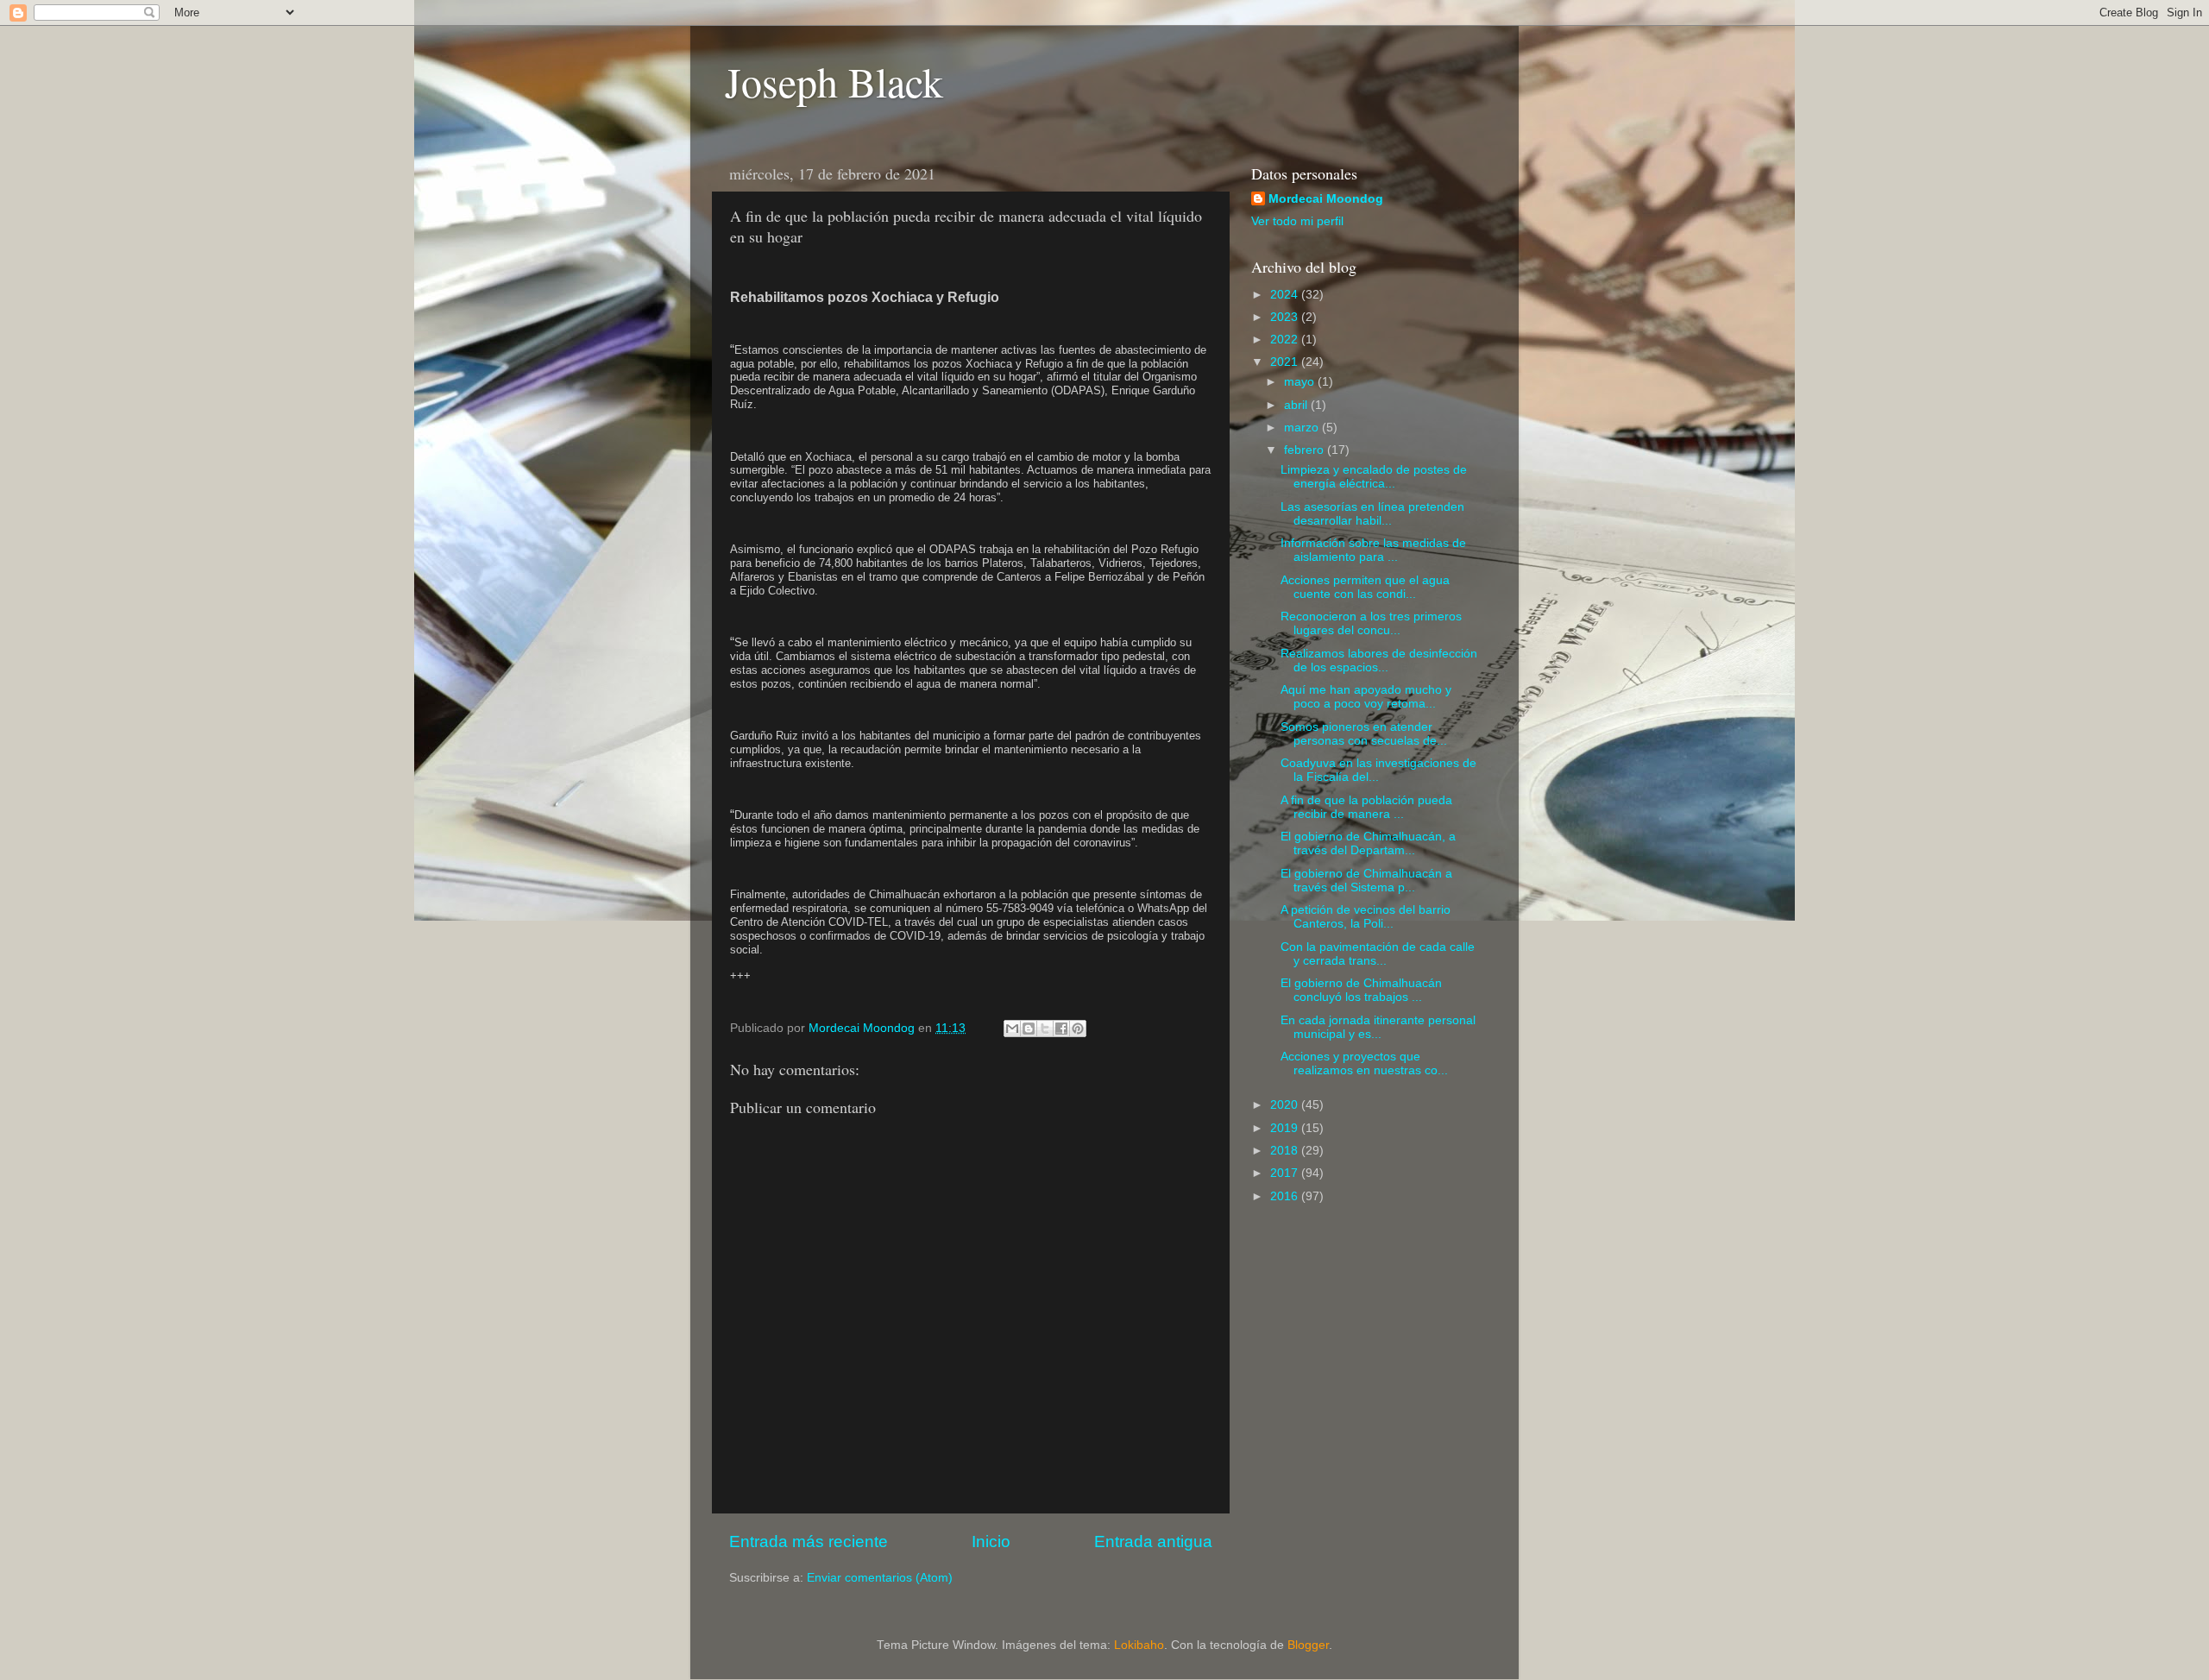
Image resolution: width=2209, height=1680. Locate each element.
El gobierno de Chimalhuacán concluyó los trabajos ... (1361, 990)
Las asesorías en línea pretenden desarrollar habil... (1372, 514)
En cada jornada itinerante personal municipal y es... (1378, 1027)
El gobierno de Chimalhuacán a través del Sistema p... (1366, 881)
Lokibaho (1139, 1645)
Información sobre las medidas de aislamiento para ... (1373, 550)
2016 (1286, 1196)
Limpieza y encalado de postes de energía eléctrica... (1374, 477)
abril (1297, 405)
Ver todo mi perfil (1297, 221)
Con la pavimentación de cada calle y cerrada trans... (1378, 954)
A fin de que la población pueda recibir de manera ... (1366, 807)
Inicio (991, 1542)
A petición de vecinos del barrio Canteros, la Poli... (1366, 917)
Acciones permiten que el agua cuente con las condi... (1365, 587)
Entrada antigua (1153, 1542)
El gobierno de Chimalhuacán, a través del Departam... (1368, 843)
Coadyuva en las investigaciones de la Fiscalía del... (1378, 770)
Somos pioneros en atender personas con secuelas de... (1364, 734)
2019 (1286, 1128)
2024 (1286, 295)
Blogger (1308, 1645)
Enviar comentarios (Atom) (880, 1578)
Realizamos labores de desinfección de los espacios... (1379, 661)
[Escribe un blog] (1029, 1029)
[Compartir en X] (1045, 1029)
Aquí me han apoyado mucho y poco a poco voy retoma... (1366, 697)
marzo (1303, 428)
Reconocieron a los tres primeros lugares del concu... (1371, 623)
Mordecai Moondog (1326, 199)
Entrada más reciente (809, 1542)
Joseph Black (834, 81)
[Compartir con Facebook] (1061, 1029)
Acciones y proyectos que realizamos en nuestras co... (1364, 1063)
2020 (1286, 1105)
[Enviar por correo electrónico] (1012, 1029)
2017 (1286, 1173)
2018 (1286, 1151)
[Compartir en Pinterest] (1078, 1029)
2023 (1286, 317)
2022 (1286, 340)
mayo (1301, 382)
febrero (1306, 450)
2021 (1286, 362)
